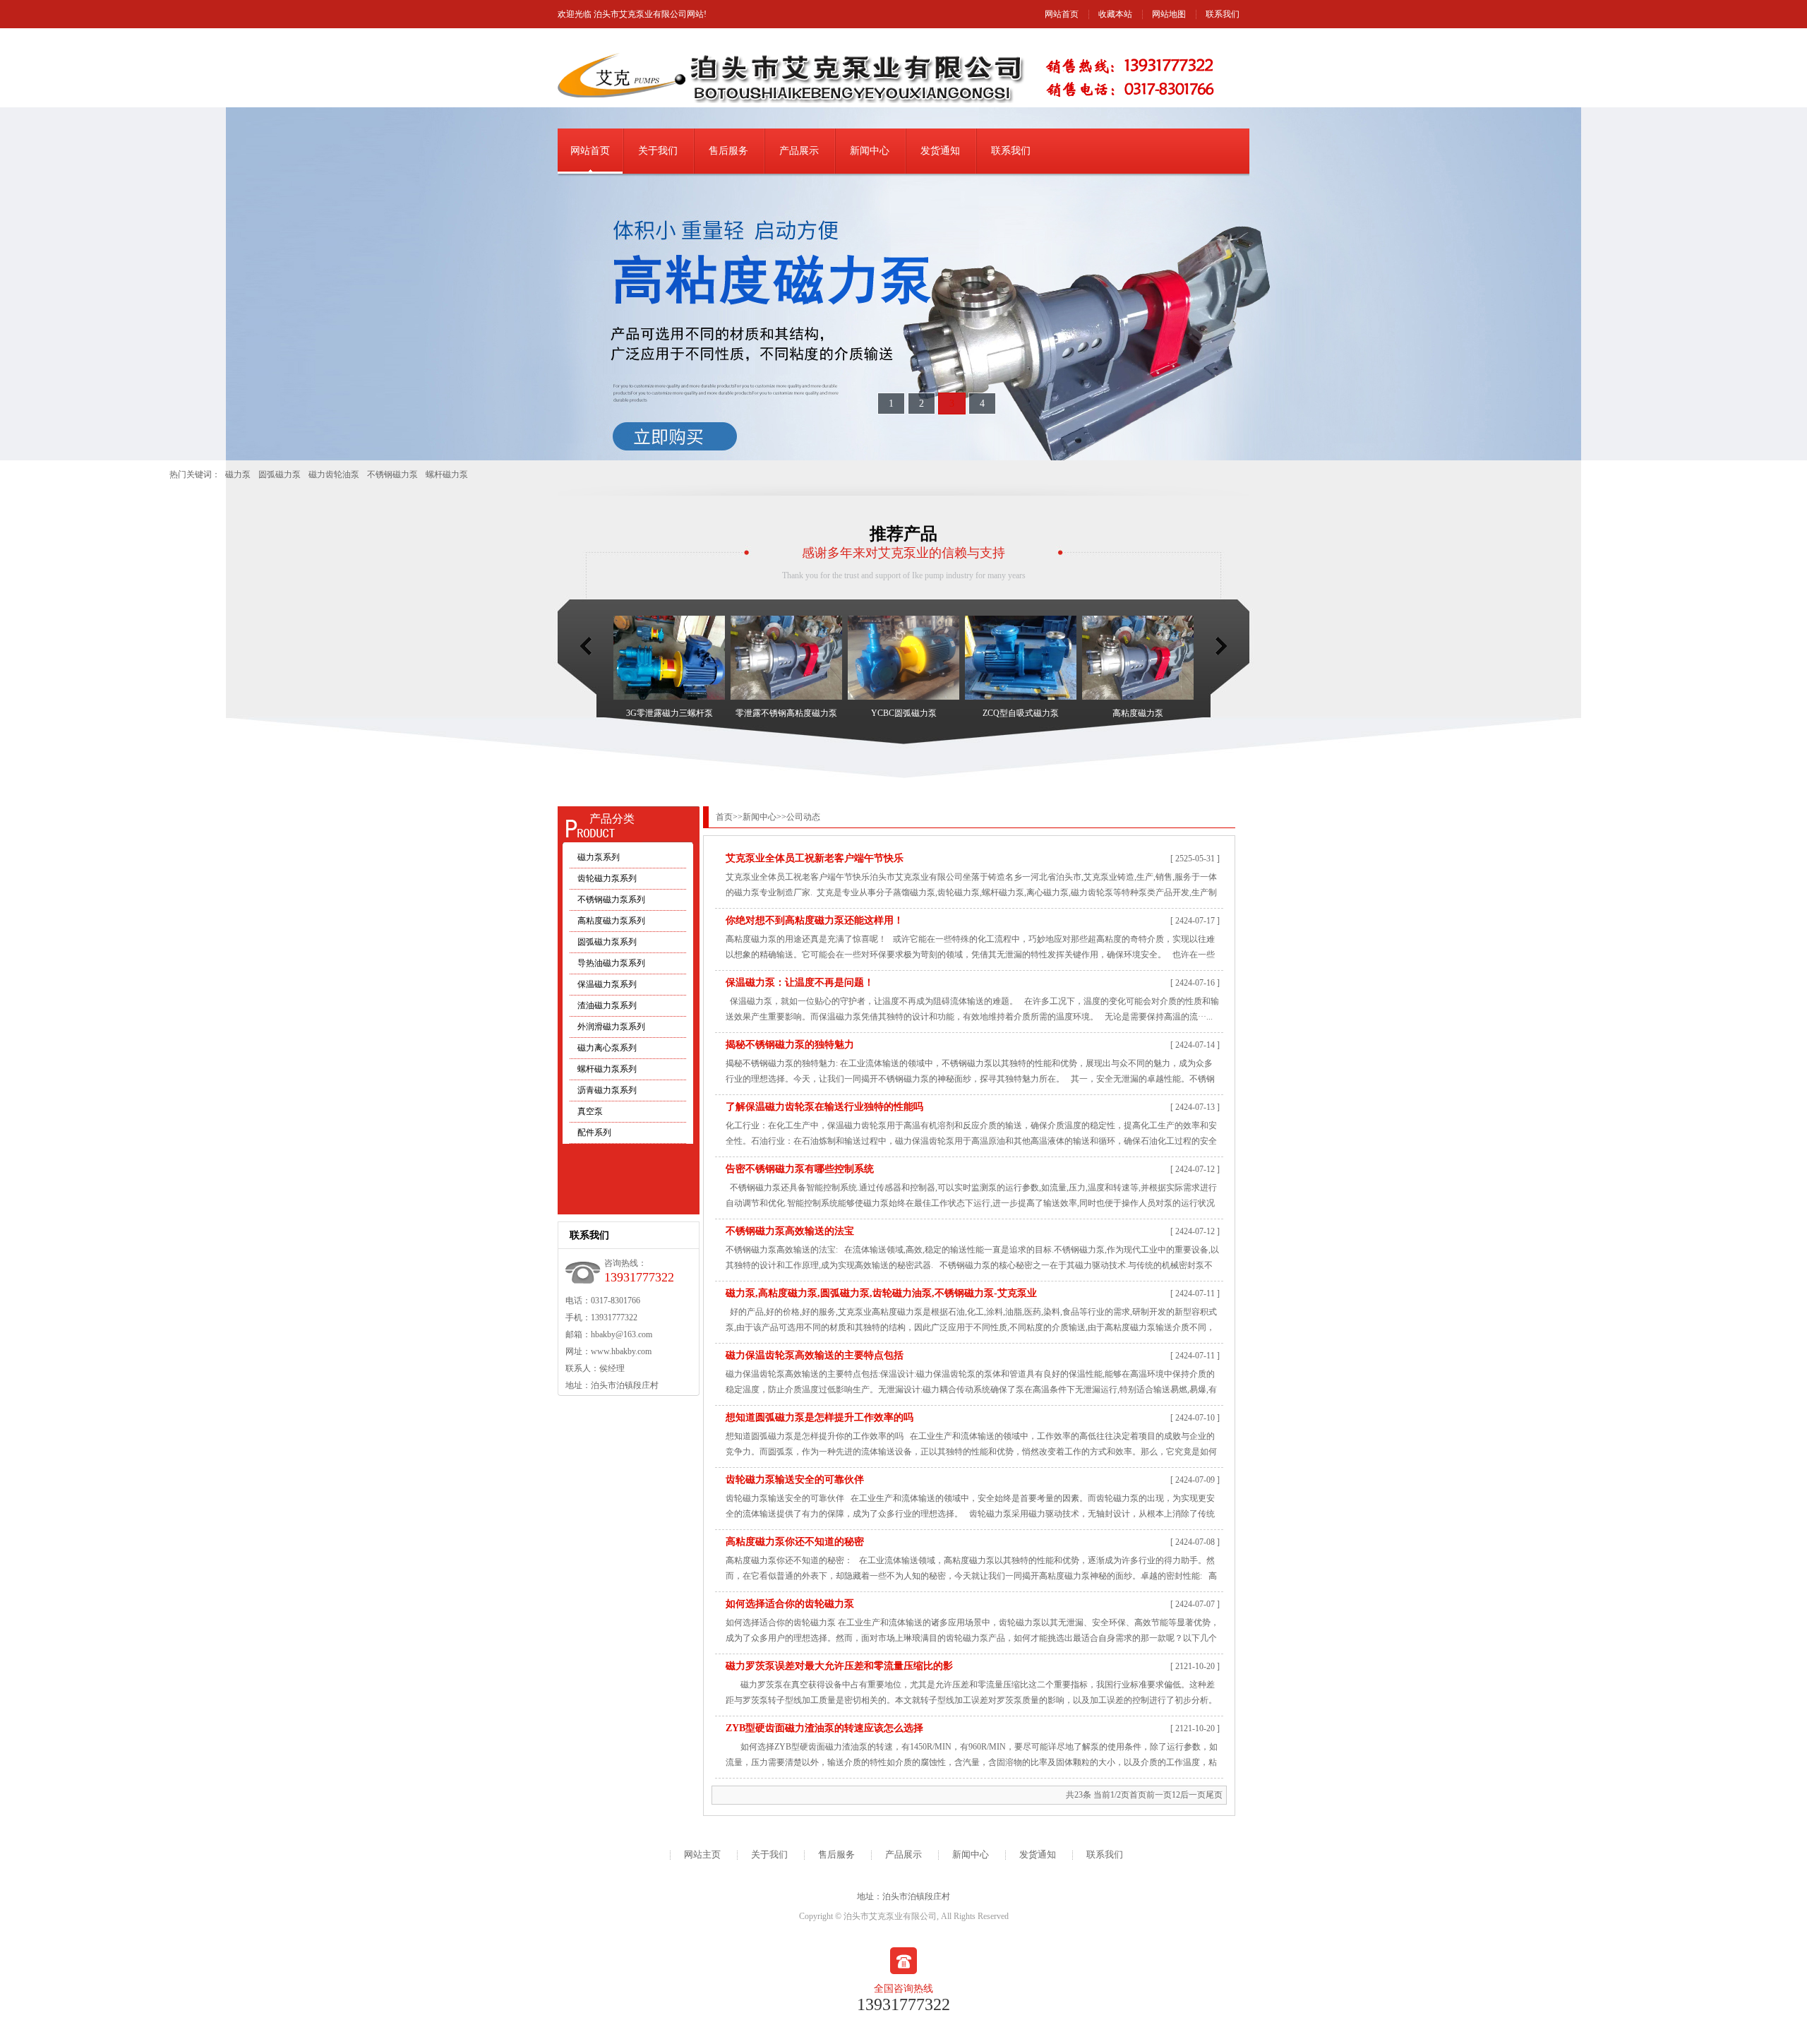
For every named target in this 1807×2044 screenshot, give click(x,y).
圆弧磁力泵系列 (607, 942)
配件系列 (594, 1132)
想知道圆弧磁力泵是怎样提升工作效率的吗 (820, 1417)
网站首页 (1062, 14)
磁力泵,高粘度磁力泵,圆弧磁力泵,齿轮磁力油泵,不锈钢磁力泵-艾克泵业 (881, 1293)
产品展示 (799, 151)
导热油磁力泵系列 (611, 963)
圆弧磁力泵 (280, 474)
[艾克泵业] (903, 284)
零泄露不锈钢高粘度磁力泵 (786, 713)
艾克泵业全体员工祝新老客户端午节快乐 (815, 858)
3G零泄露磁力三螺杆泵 (670, 713)
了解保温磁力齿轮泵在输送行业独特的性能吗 (824, 1107)
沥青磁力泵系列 (607, 1090)
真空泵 (590, 1111)
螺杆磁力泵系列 (607, 1069)
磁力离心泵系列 (607, 1048)
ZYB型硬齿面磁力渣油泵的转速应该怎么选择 (824, 1728)
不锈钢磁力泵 (392, 474)
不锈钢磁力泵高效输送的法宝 (790, 1231)
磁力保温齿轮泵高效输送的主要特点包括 (815, 1355)
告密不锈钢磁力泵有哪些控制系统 (800, 1169)
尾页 (1214, 1795)
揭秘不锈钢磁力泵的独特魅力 (790, 1045)
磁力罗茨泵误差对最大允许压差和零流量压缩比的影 (839, 1666)
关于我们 (658, 151)
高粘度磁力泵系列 (611, 921)
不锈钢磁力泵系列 (611, 900)
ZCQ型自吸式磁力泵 (1021, 713)
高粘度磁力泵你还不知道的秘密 (795, 1542)
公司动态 (803, 817)
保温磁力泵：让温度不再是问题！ (800, 982)
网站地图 (1169, 14)
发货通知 (940, 151)
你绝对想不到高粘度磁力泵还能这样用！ (815, 920)
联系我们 (1223, 14)
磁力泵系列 (599, 857)
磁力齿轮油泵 (334, 474)
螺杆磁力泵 (447, 474)
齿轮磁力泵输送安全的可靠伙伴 (795, 1480)
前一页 (1159, 1795)
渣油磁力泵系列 (607, 1005)
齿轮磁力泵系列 (607, 878)
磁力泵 (238, 474)
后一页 (1193, 1795)
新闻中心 (870, 151)
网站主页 (702, 1854)
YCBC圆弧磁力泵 (904, 713)
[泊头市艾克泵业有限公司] (805, 100)
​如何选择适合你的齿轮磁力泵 (790, 1604)
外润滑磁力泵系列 (611, 1027)
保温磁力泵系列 (607, 984)
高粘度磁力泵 (1138, 713)
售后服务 (728, 151)
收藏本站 (1115, 14)
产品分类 (612, 819)
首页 (724, 817)
